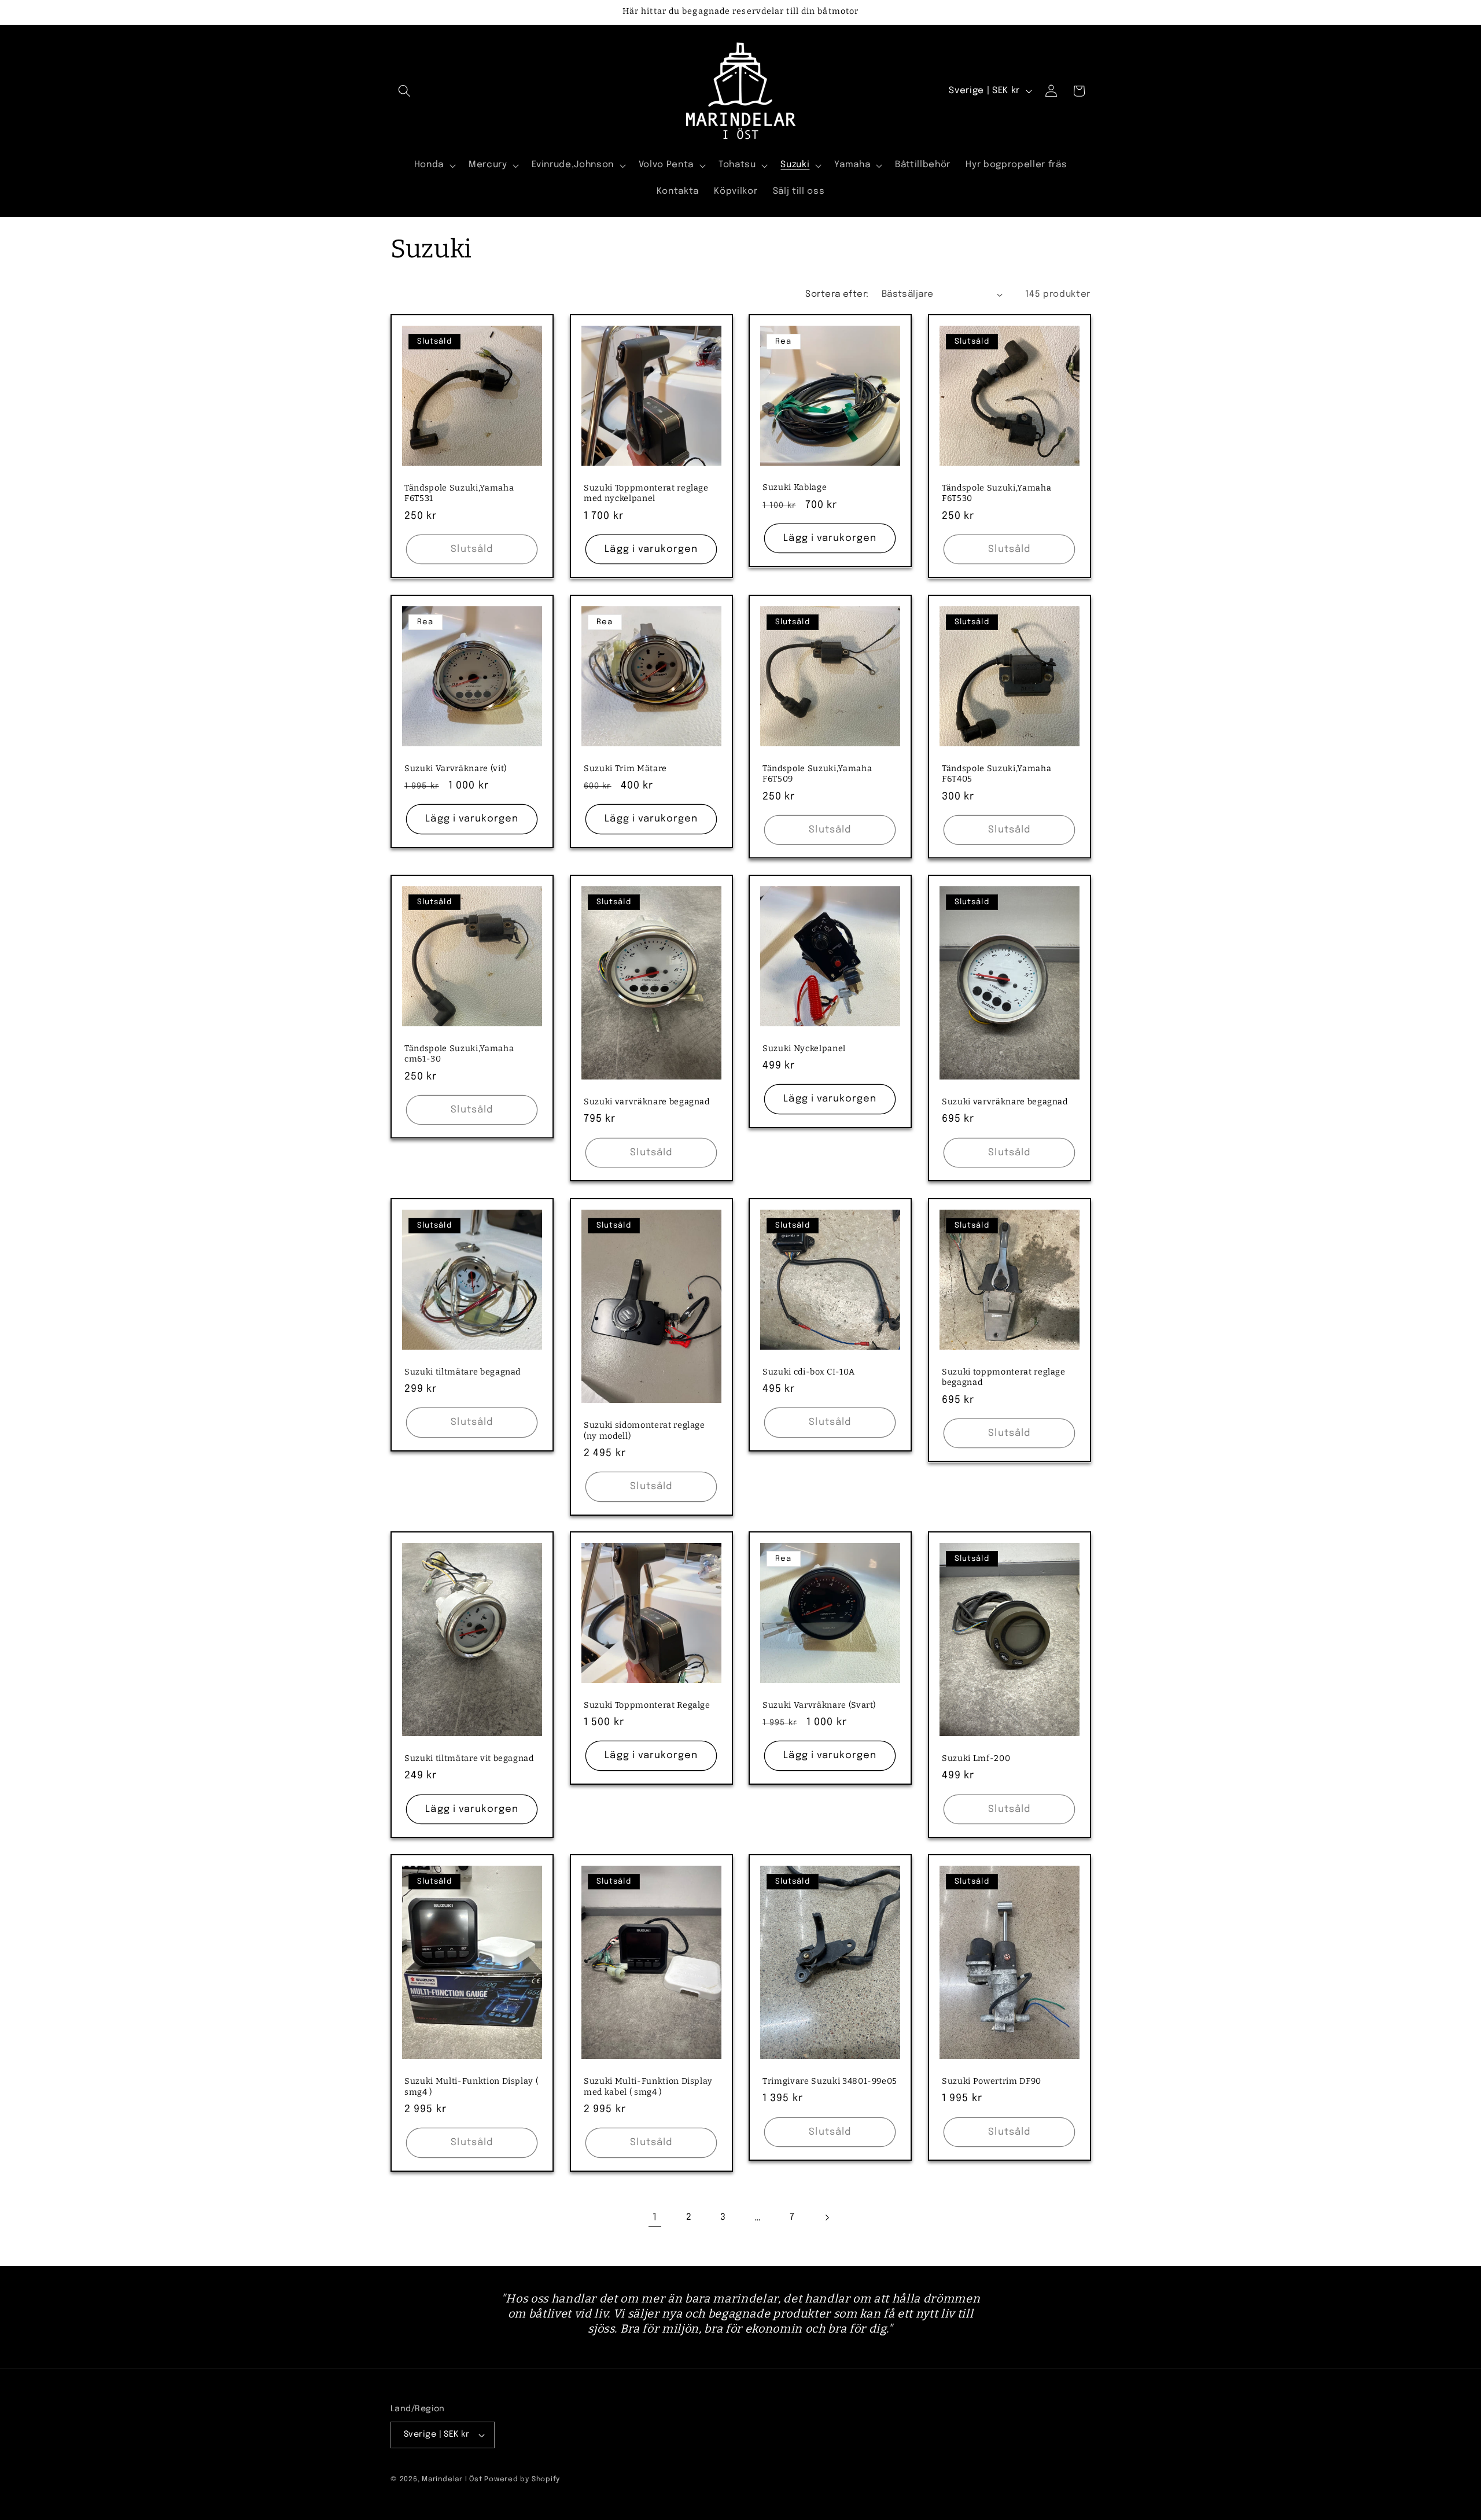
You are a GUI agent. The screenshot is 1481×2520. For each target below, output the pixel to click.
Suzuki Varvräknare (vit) (456, 769)
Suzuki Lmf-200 (976, 1758)
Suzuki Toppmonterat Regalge (647, 1705)
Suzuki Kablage (795, 488)
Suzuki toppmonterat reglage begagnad (1004, 1377)
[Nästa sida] (826, 2217)
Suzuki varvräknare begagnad (647, 1102)
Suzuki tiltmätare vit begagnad (469, 1758)
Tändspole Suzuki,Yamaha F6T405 (996, 774)
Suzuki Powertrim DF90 (992, 2081)
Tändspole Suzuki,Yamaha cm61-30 (459, 1054)
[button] (404, 91)
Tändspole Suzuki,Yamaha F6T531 (459, 493)
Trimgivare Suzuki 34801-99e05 (830, 2081)
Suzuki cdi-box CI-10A (809, 1371)
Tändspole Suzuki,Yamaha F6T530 (996, 493)
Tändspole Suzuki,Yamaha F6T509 (817, 774)
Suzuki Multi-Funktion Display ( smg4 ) (471, 2087)
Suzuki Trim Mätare (625, 769)
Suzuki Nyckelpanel (804, 1049)
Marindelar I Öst (452, 2479)
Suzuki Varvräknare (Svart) (819, 1705)
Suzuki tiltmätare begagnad (463, 1371)
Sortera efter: (837, 294)
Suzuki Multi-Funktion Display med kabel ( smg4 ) (648, 2087)
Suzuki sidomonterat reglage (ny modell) (644, 1431)
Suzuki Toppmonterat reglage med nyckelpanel (646, 493)
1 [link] (655, 2217)
